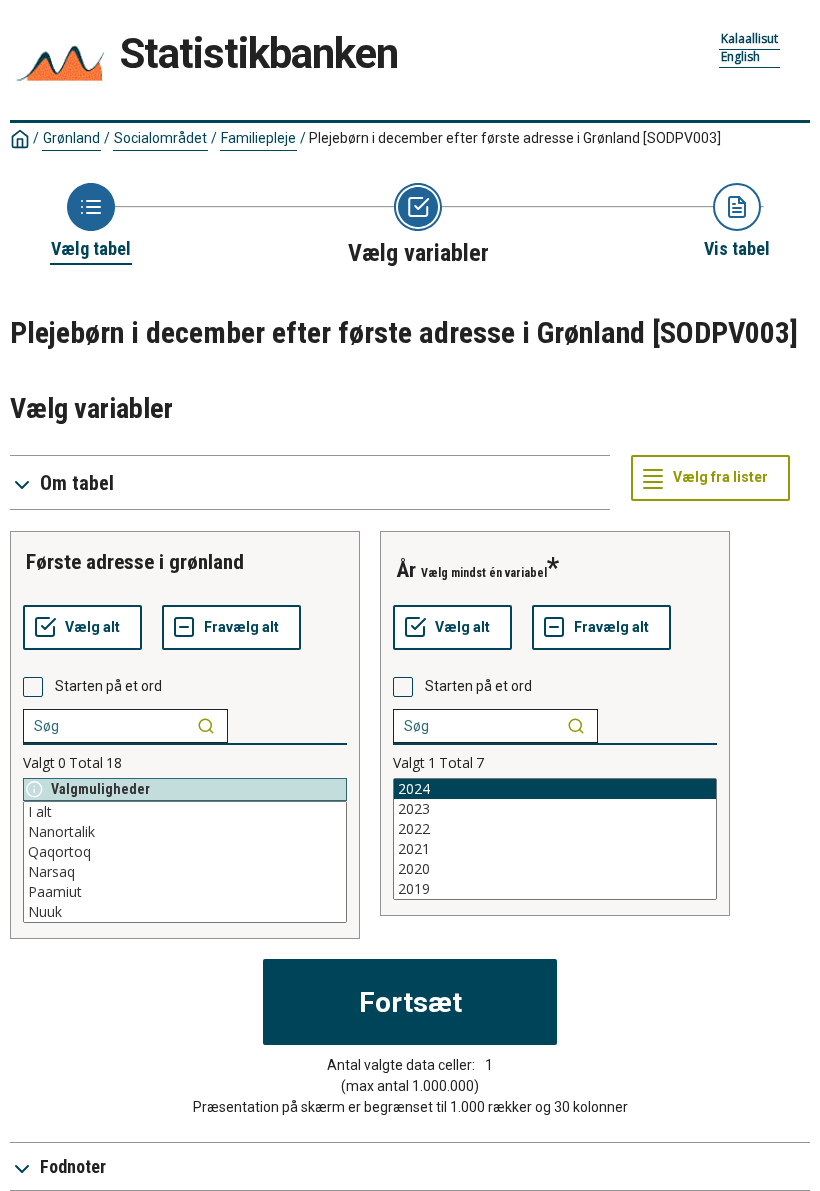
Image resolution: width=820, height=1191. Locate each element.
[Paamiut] (185, 892)
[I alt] (185, 812)
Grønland (71, 138)
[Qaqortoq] (185, 852)
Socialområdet (160, 138)
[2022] (555, 829)
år (406, 570)
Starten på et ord (108, 686)
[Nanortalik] (185, 832)
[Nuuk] (185, 912)
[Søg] (206, 726)
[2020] (555, 869)
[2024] (555, 789)
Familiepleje (258, 138)
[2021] (555, 849)
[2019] (555, 889)
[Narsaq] (185, 872)
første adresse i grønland (135, 562)
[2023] (555, 809)
